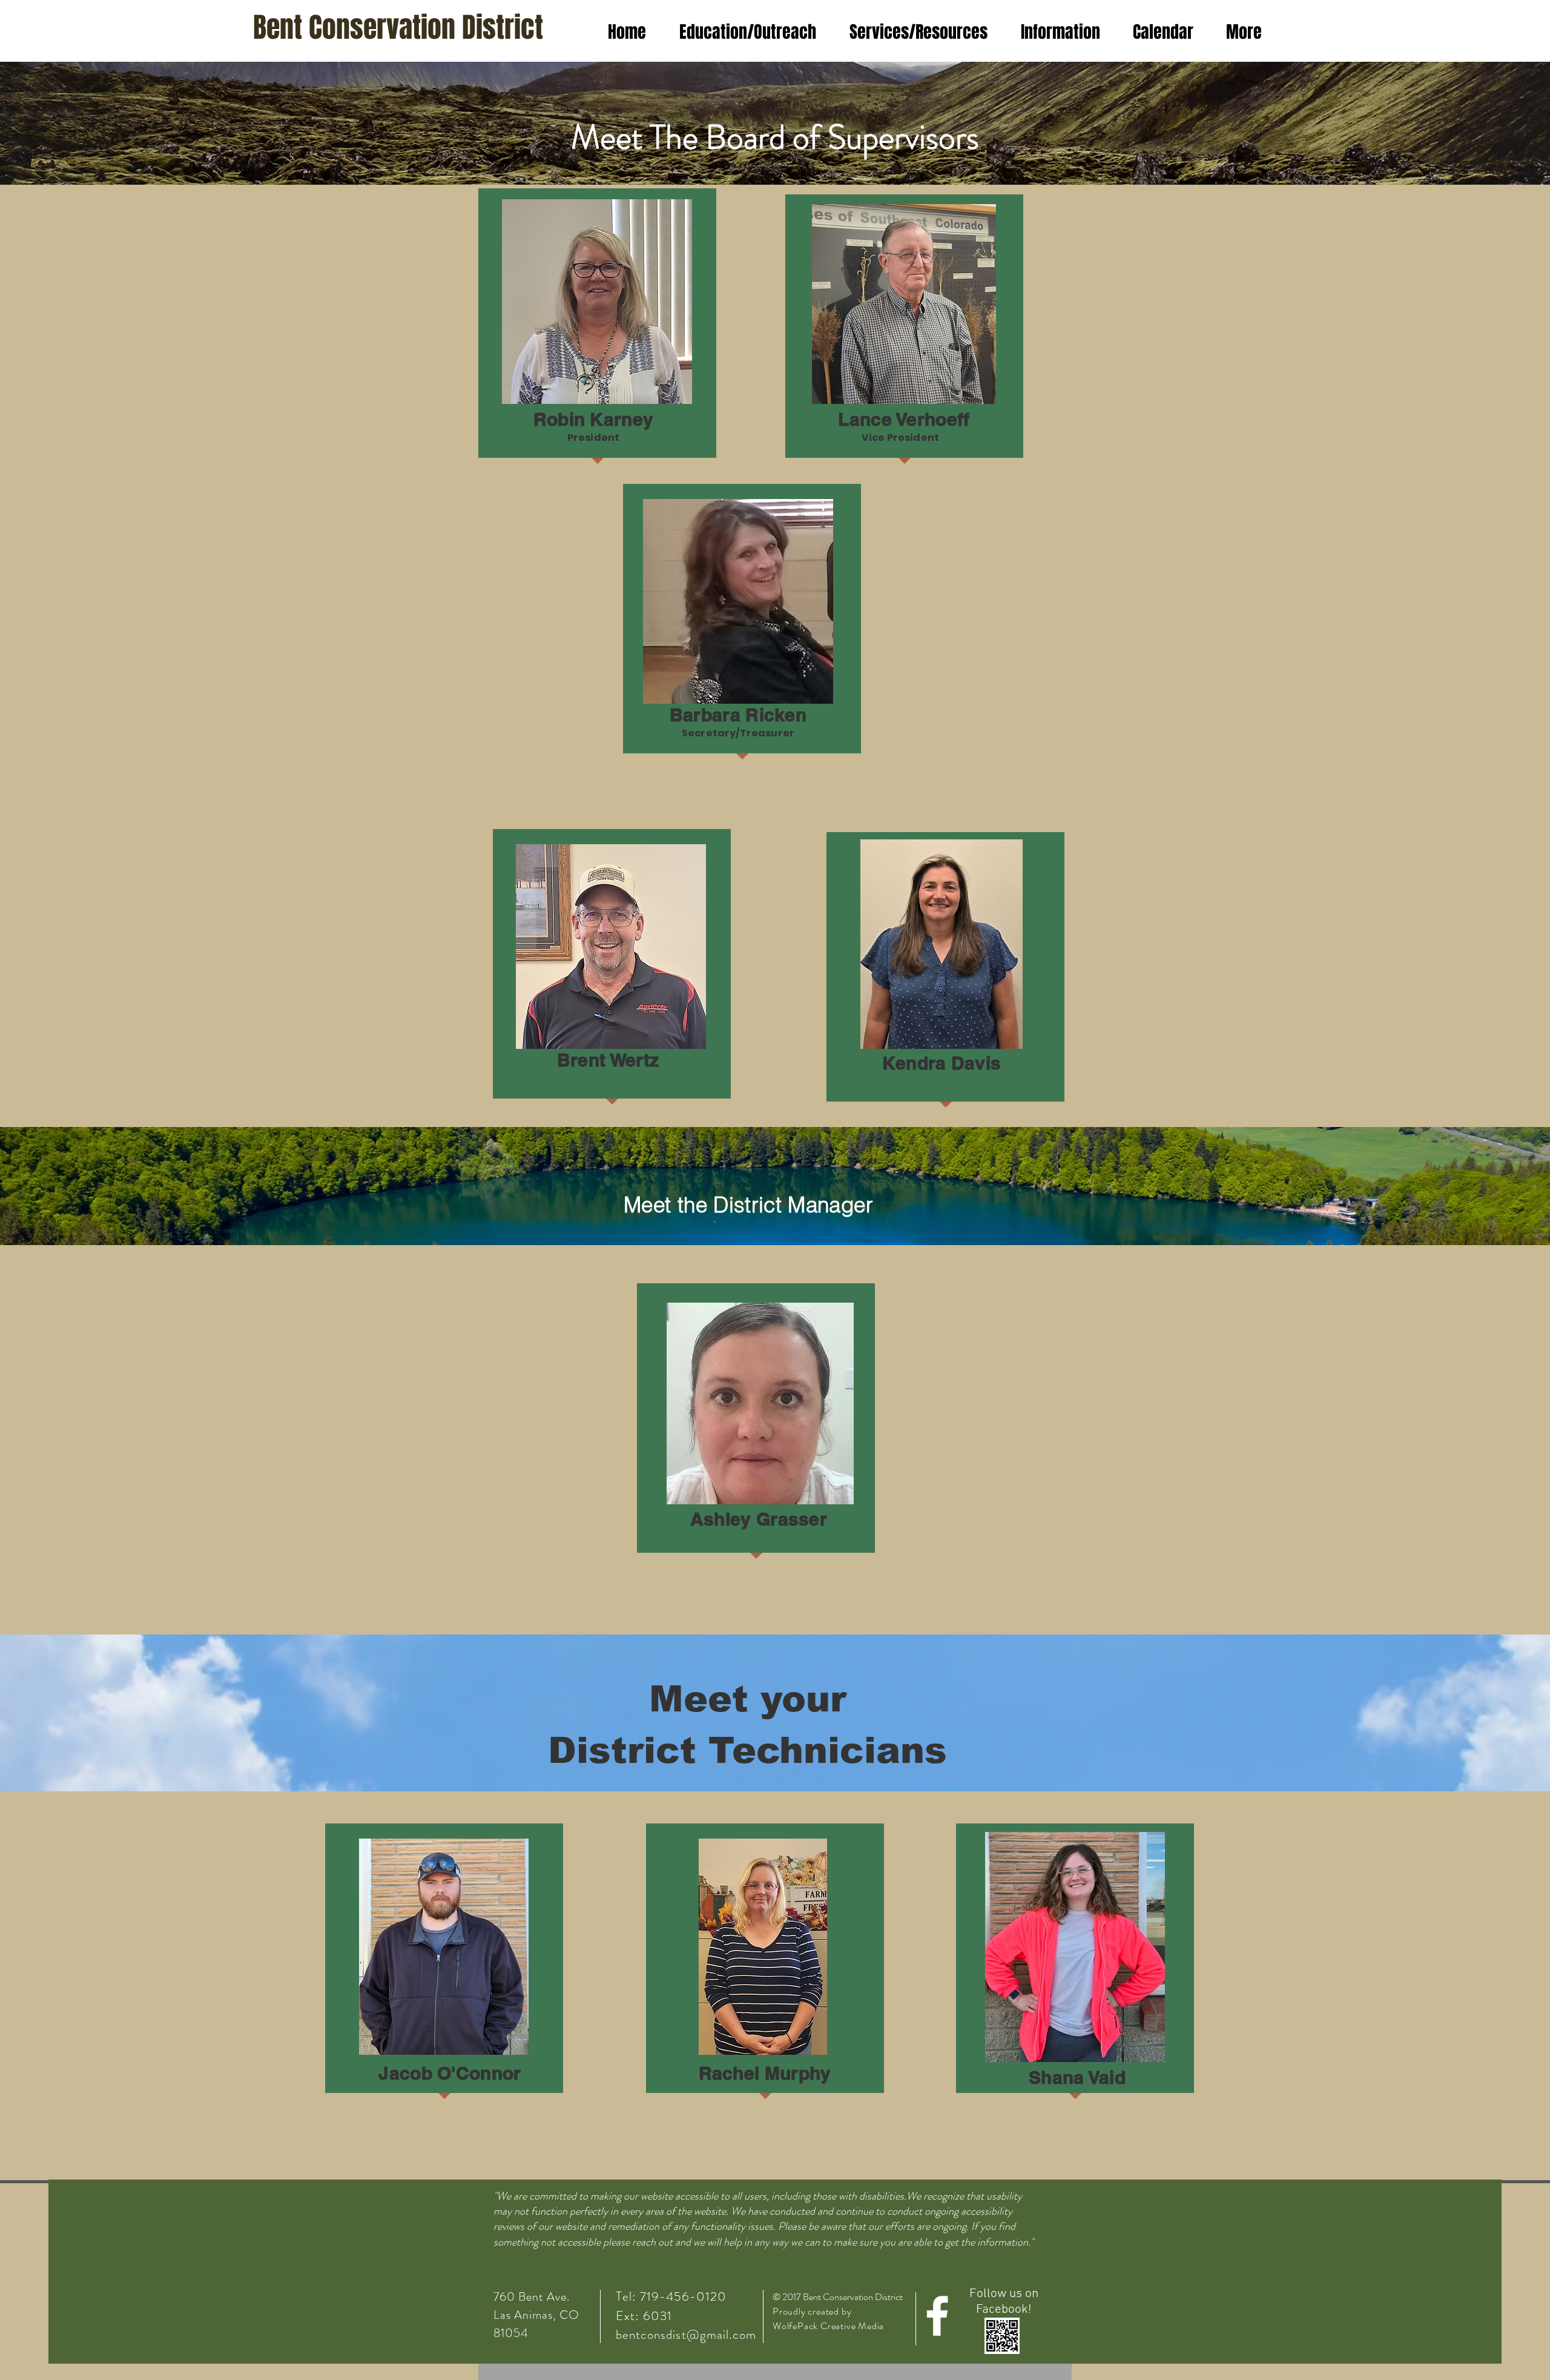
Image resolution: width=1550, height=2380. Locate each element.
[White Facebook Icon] (937, 2316)
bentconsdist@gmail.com (686, 2335)
